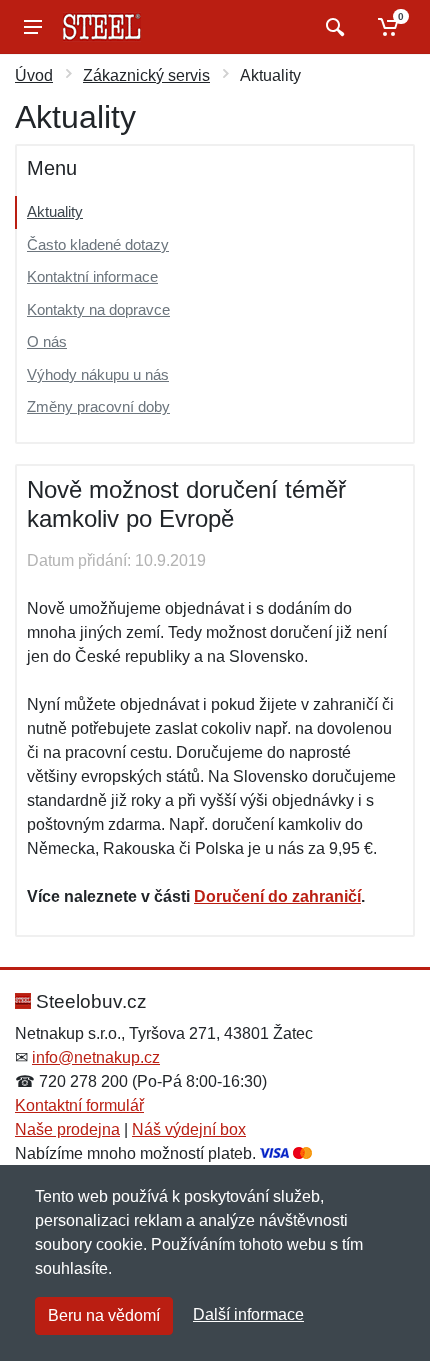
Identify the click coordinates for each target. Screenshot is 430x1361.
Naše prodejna (67, 1129)
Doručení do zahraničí (277, 896)
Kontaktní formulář (79, 1105)
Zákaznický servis (146, 75)
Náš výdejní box (189, 1129)
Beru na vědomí (104, 1315)
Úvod (34, 75)
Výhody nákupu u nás (98, 374)
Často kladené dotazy (98, 244)
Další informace (248, 1314)
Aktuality (55, 211)
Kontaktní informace (92, 276)
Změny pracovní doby (98, 406)
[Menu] (33, 27)
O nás (47, 341)
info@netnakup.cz (96, 1057)
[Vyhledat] (332, 27)
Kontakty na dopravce (98, 309)
